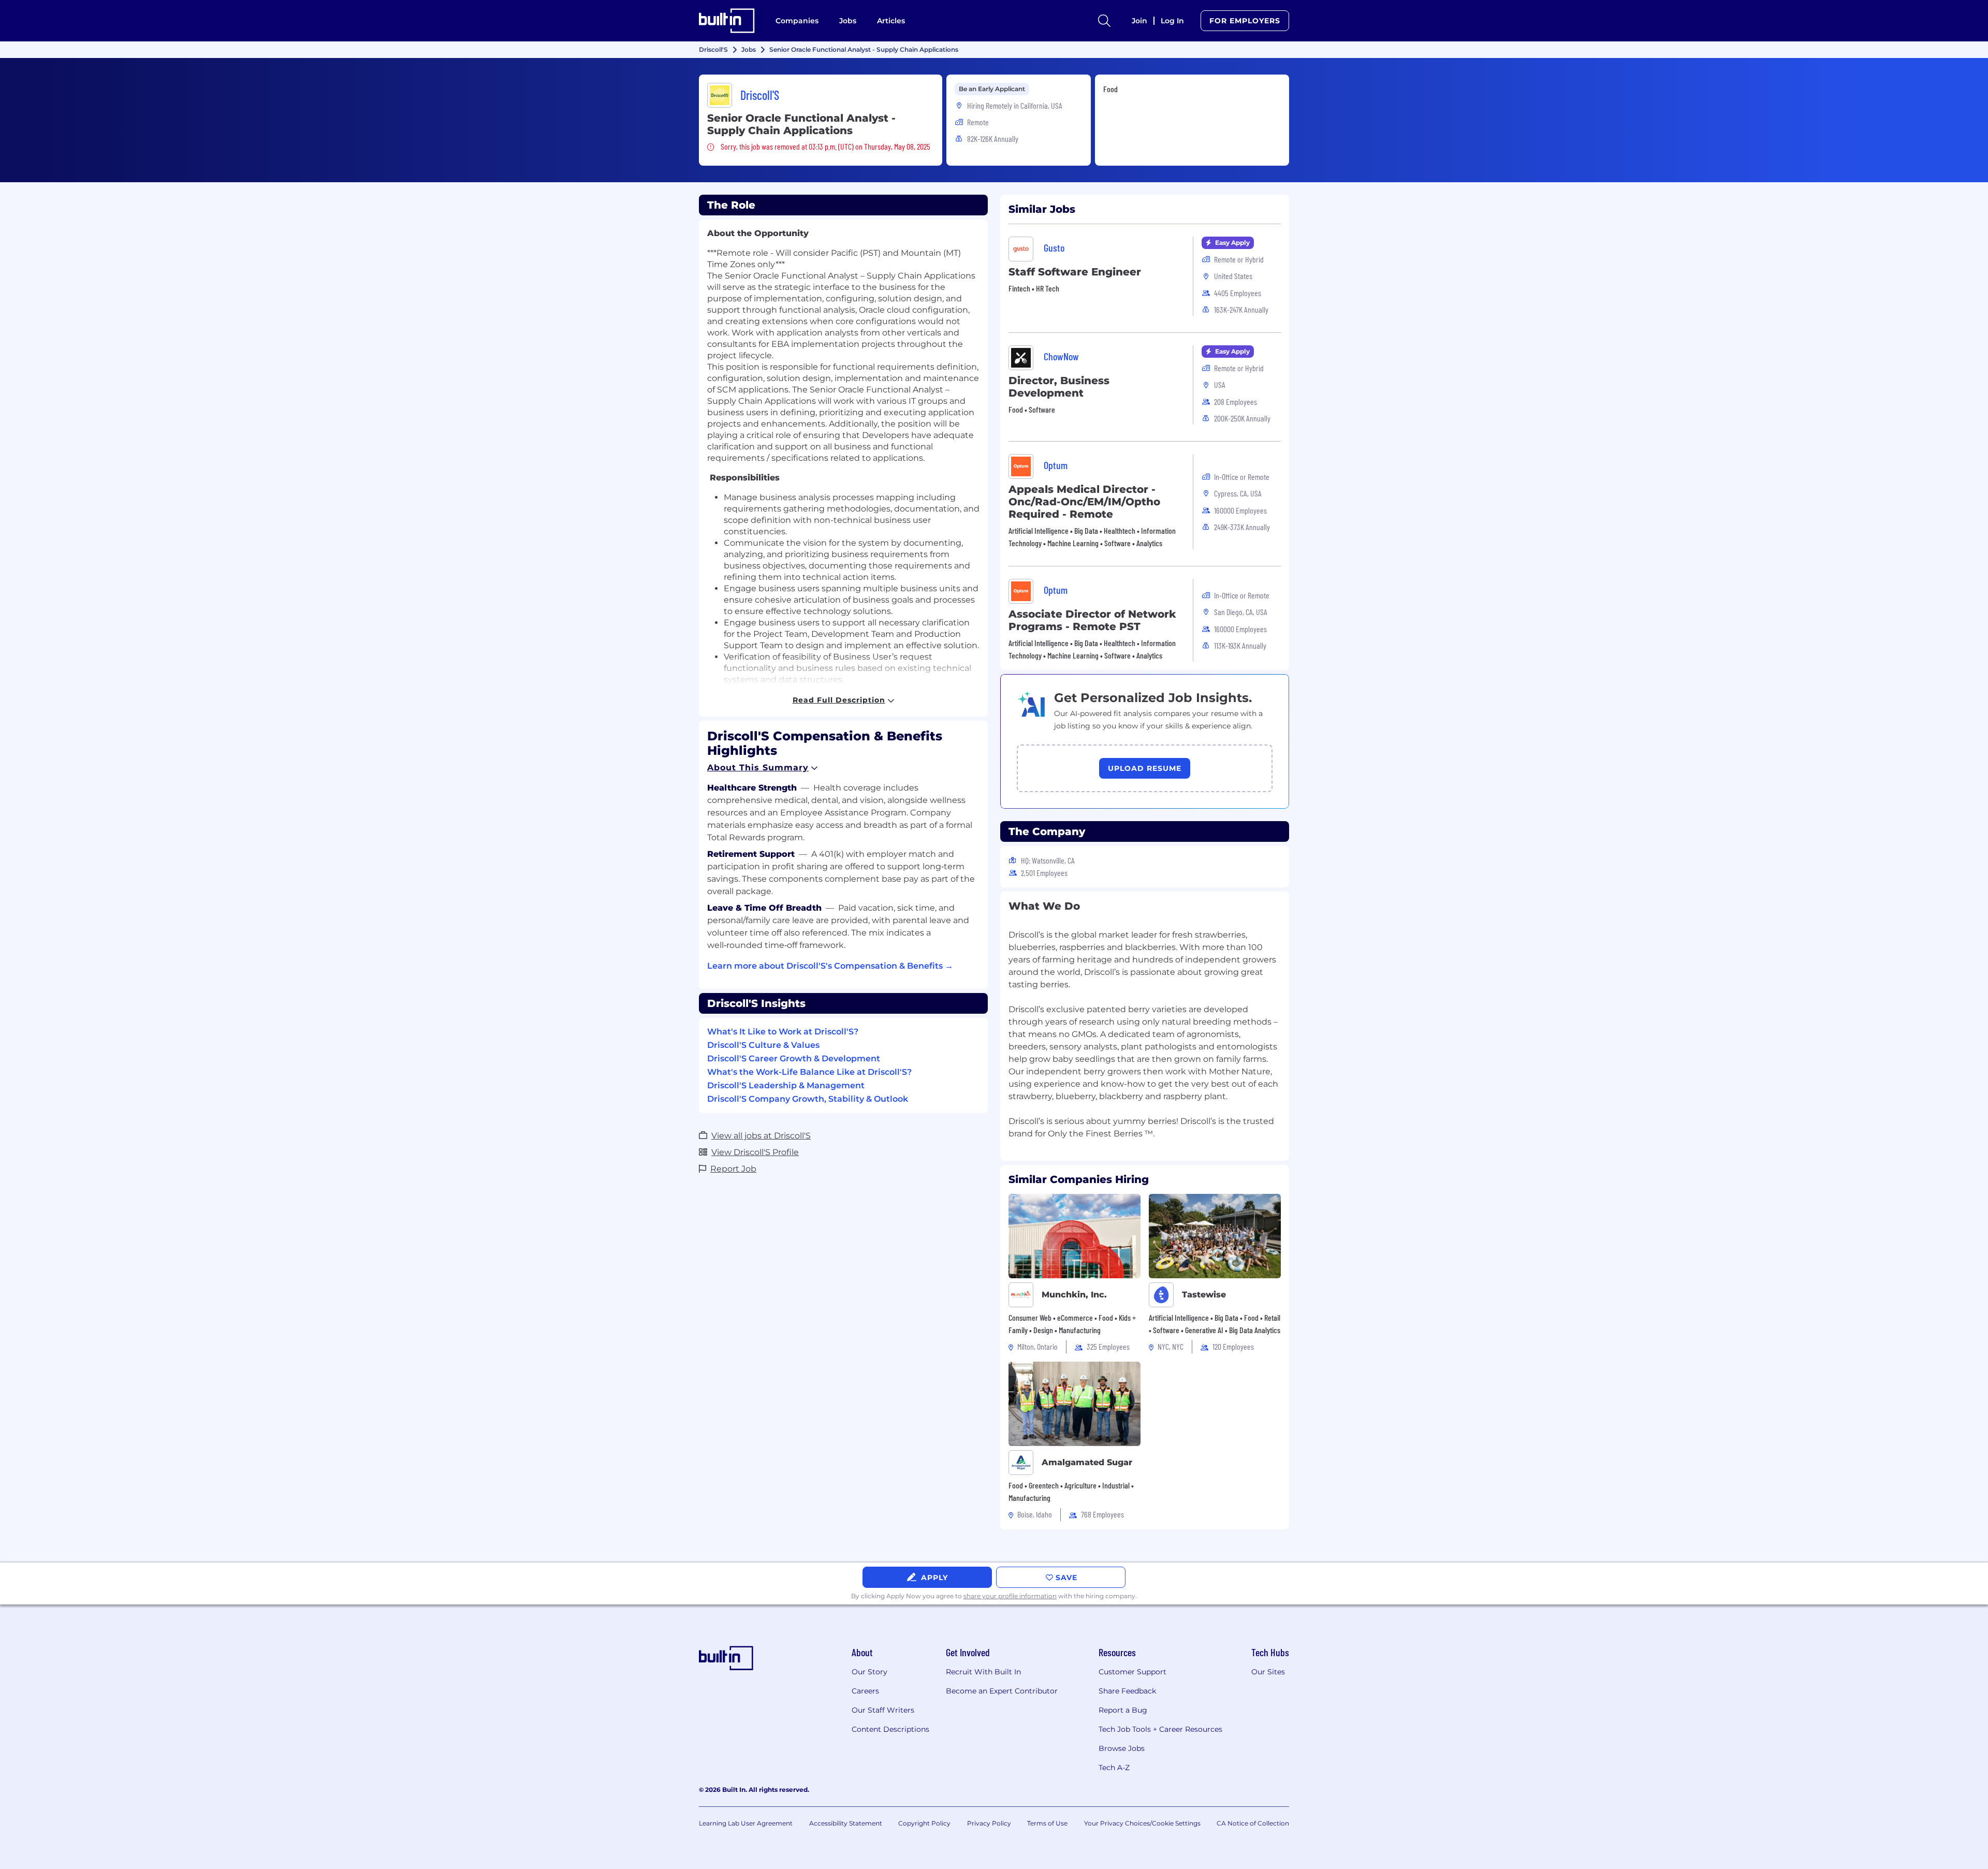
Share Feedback (1127, 1691)
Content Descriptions (890, 1729)
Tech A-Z (1114, 1768)
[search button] (1104, 21)
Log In (1172, 21)
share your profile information (1010, 1596)
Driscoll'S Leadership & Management (786, 1085)
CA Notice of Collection (1253, 1823)
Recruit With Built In (983, 1672)
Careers (865, 1691)
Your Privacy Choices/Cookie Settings (1142, 1823)
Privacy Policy (989, 1823)
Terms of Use (1047, 1823)
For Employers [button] (1245, 21)
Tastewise (1204, 1295)
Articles (891, 21)
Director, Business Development (1059, 387)
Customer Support (1132, 1672)
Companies (797, 21)
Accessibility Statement (846, 1823)
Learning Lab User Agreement (746, 1823)
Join (1139, 21)
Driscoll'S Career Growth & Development (794, 1058)
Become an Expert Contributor (1002, 1691)
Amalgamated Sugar (1087, 1462)
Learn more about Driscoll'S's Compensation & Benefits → (830, 966)
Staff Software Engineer (1075, 272)
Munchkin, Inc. (1074, 1295)
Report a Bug (1123, 1710)
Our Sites (1268, 1672)
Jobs (848, 21)
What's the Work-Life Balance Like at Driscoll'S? (809, 1072)
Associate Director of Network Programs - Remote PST (1092, 620)
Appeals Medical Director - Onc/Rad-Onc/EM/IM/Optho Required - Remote (1084, 502)
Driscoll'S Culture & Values (763, 1045)
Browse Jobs (1122, 1748)
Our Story (869, 1672)
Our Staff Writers (883, 1710)
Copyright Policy (924, 1823)
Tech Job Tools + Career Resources (1160, 1729)
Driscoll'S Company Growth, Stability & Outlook (808, 1099)
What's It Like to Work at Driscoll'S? (783, 1032)
